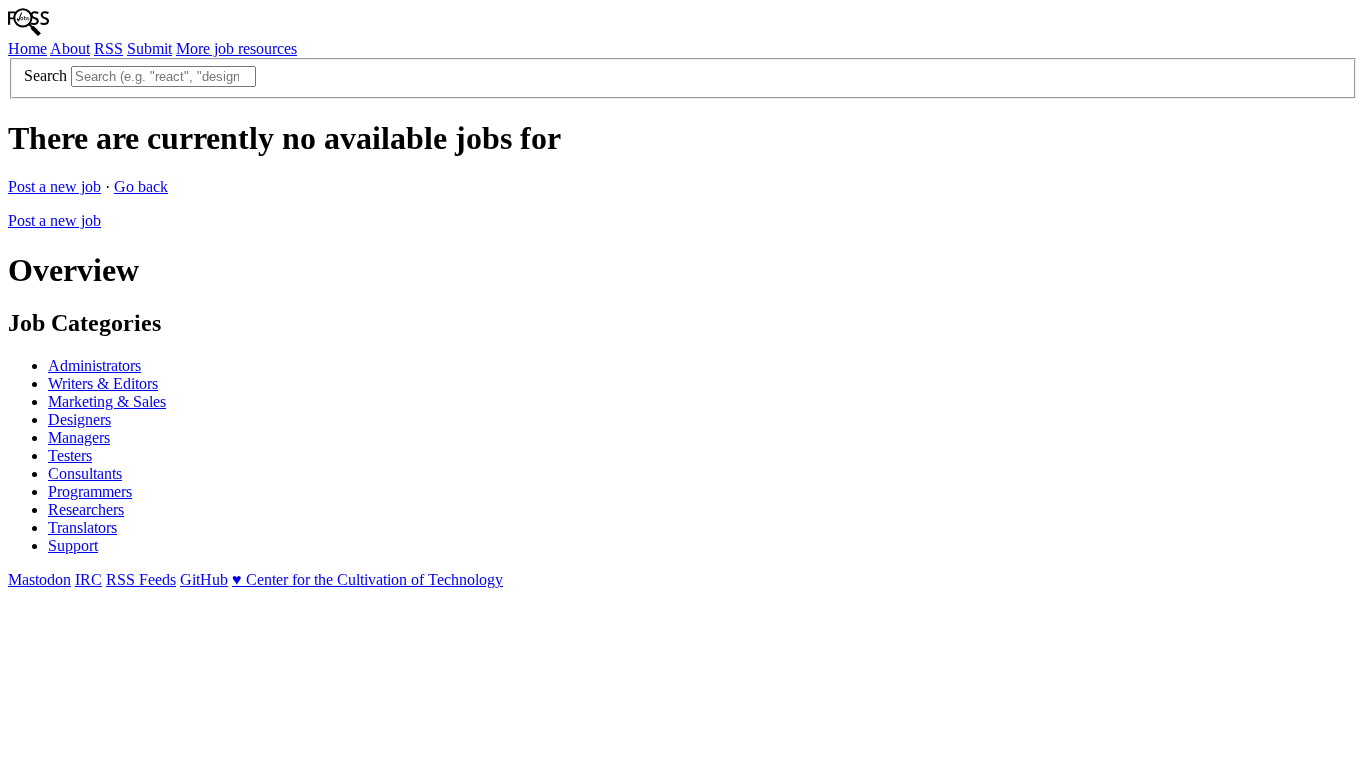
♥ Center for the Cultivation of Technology (367, 579)
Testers (70, 455)
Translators (82, 527)
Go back (141, 186)
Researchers (86, 509)
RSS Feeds (141, 579)
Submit (149, 48)
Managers (79, 437)
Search (45, 75)
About (70, 48)
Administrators (94, 365)
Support (73, 545)
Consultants (85, 473)
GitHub (204, 579)
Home (27, 48)
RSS (108, 48)
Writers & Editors (103, 383)
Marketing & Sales (107, 401)
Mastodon (39, 579)
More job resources (236, 48)
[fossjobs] (28, 30)
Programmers (90, 491)
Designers (79, 419)
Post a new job (54, 186)
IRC (88, 579)
